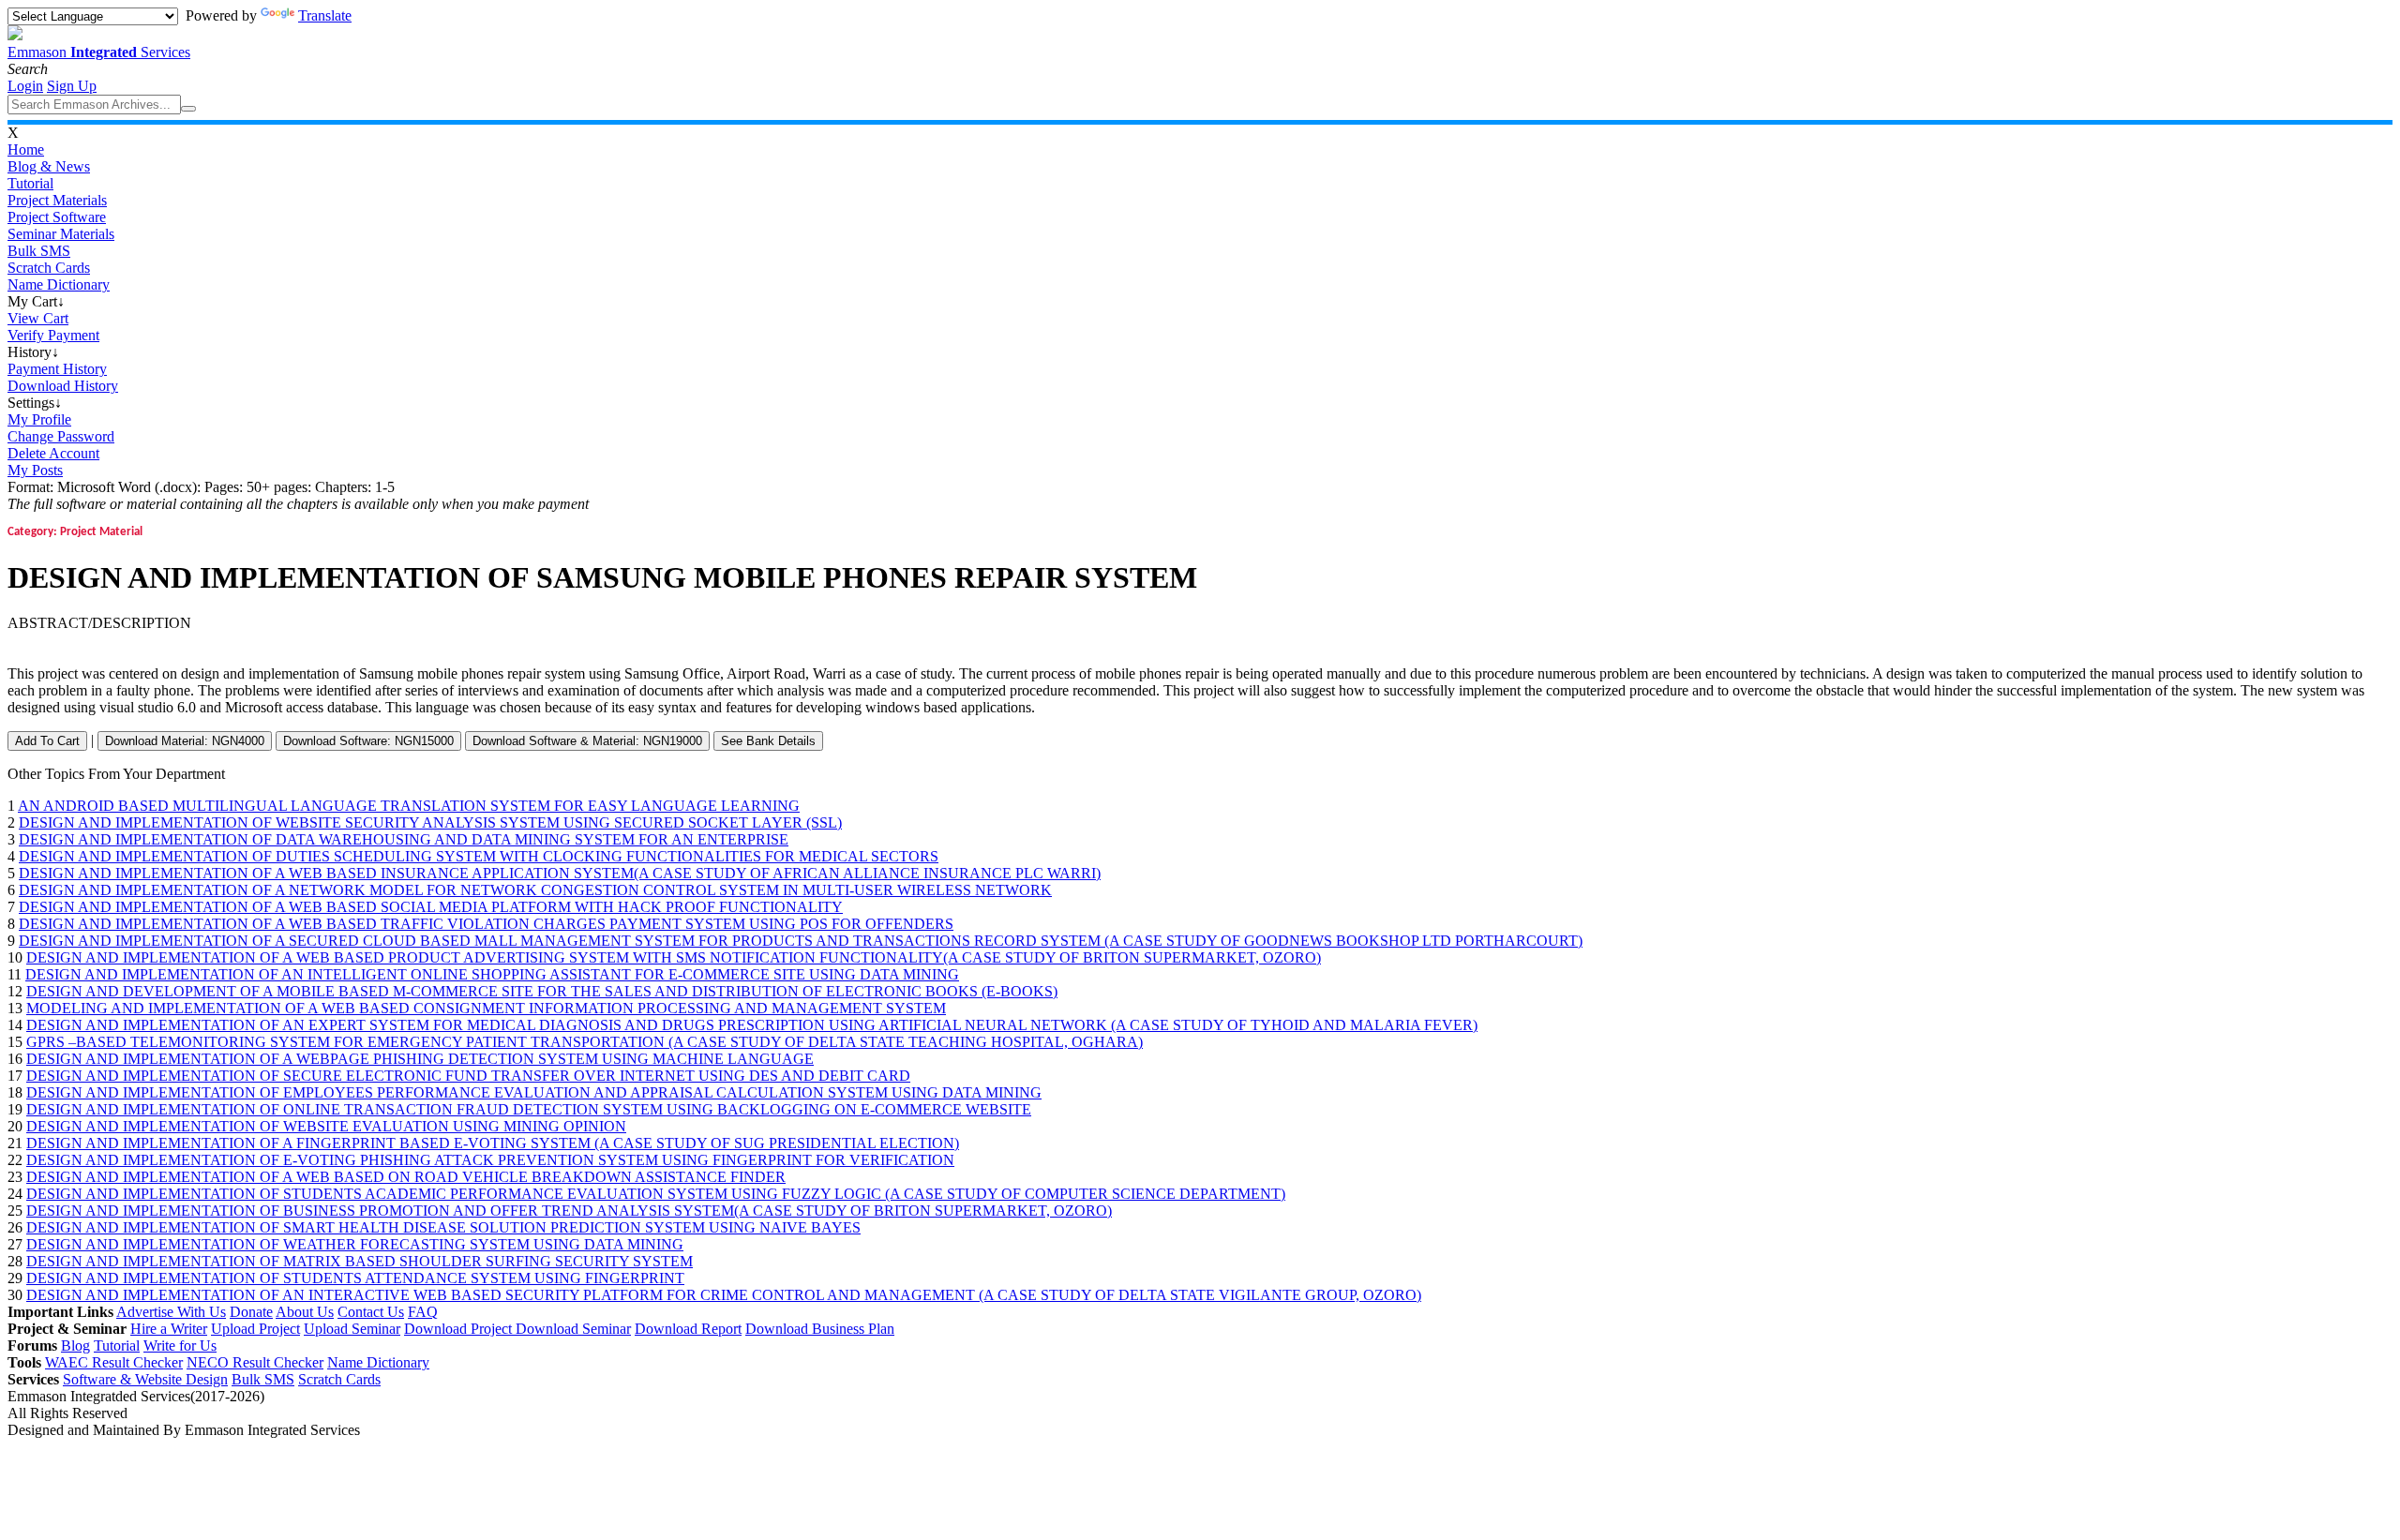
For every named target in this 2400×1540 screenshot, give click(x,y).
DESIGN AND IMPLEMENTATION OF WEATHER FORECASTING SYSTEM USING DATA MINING (355, 1244)
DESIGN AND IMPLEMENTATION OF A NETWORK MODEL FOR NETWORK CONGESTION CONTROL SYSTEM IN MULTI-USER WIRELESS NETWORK (535, 890)
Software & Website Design (145, 1379)
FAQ (423, 1312)
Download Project (460, 1329)
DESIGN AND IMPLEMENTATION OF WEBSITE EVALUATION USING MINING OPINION (326, 1126)
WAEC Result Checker (114, 1362)
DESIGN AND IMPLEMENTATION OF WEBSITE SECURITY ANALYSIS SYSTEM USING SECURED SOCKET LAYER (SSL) (430, 822)
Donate (251, 1312)
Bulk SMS (39, 251)
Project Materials (57, 200)
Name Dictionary (59, 284)
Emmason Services (99, 52)
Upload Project (255, 1329)
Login (25, 86)
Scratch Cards (49, 268)
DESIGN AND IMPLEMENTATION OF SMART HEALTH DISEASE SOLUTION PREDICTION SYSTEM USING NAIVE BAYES (443, 1227)
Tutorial (30, 183)
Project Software (57, 217)
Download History (63, 386)
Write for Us (180, 1346)
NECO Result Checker (255, 1362)
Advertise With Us (171, 1312)
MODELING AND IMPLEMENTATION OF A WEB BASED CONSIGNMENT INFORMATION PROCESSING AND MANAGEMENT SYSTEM (486, 1008)
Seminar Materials (61, 234)
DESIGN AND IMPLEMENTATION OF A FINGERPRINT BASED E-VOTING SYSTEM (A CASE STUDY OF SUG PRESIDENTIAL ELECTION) (493, 1143)
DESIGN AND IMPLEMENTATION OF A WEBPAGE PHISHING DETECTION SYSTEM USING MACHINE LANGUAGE (420, 1059)
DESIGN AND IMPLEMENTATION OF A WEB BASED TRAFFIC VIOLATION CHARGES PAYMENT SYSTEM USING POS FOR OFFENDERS (486, 924)
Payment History (57, 369)
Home (26, 150)
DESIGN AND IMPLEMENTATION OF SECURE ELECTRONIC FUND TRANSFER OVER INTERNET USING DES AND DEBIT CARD (468, 1076)
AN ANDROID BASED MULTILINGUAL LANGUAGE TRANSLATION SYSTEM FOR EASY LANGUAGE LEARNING (409, 806)
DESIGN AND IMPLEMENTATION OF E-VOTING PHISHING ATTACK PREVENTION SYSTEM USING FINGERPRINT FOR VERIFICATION (490, 1160)
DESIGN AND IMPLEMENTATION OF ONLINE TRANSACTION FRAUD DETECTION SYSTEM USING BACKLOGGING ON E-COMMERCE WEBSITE (529, 1109)
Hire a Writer (169, 1329)
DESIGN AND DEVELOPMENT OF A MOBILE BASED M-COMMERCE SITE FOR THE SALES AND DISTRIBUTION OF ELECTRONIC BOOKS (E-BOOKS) (542, 991)
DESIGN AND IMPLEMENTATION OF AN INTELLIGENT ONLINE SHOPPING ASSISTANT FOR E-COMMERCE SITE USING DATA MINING (492, 974)
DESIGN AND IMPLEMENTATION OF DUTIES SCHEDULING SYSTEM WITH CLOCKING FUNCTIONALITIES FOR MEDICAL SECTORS (479, 856)
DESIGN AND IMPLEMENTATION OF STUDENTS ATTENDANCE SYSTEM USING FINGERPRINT (355, 1278)
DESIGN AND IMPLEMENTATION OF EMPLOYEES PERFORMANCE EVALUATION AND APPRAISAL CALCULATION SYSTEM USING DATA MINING (534, 1092)
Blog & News (49, 166)
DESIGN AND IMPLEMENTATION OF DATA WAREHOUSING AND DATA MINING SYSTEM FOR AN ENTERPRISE (404, 839)
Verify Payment (53, 335)
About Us (305, 1312)
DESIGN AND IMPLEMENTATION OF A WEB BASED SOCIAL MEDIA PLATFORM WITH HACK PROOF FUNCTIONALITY (431, 907)
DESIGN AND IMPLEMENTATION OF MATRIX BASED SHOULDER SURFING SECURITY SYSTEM (360, 1261)
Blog (75, 1346)
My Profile (39, 419)
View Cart (38, 318)
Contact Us (371, 1312)
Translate (325, 15)
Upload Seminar (352, 1329)
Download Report (688, 1329)
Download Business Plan (820, 1329)
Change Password (61, 436)
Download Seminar (573, 1329)
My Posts (35, 470)
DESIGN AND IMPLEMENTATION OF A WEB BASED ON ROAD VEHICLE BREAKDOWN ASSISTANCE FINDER (406, 1177)
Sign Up (72, 86)
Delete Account (53, 453)
